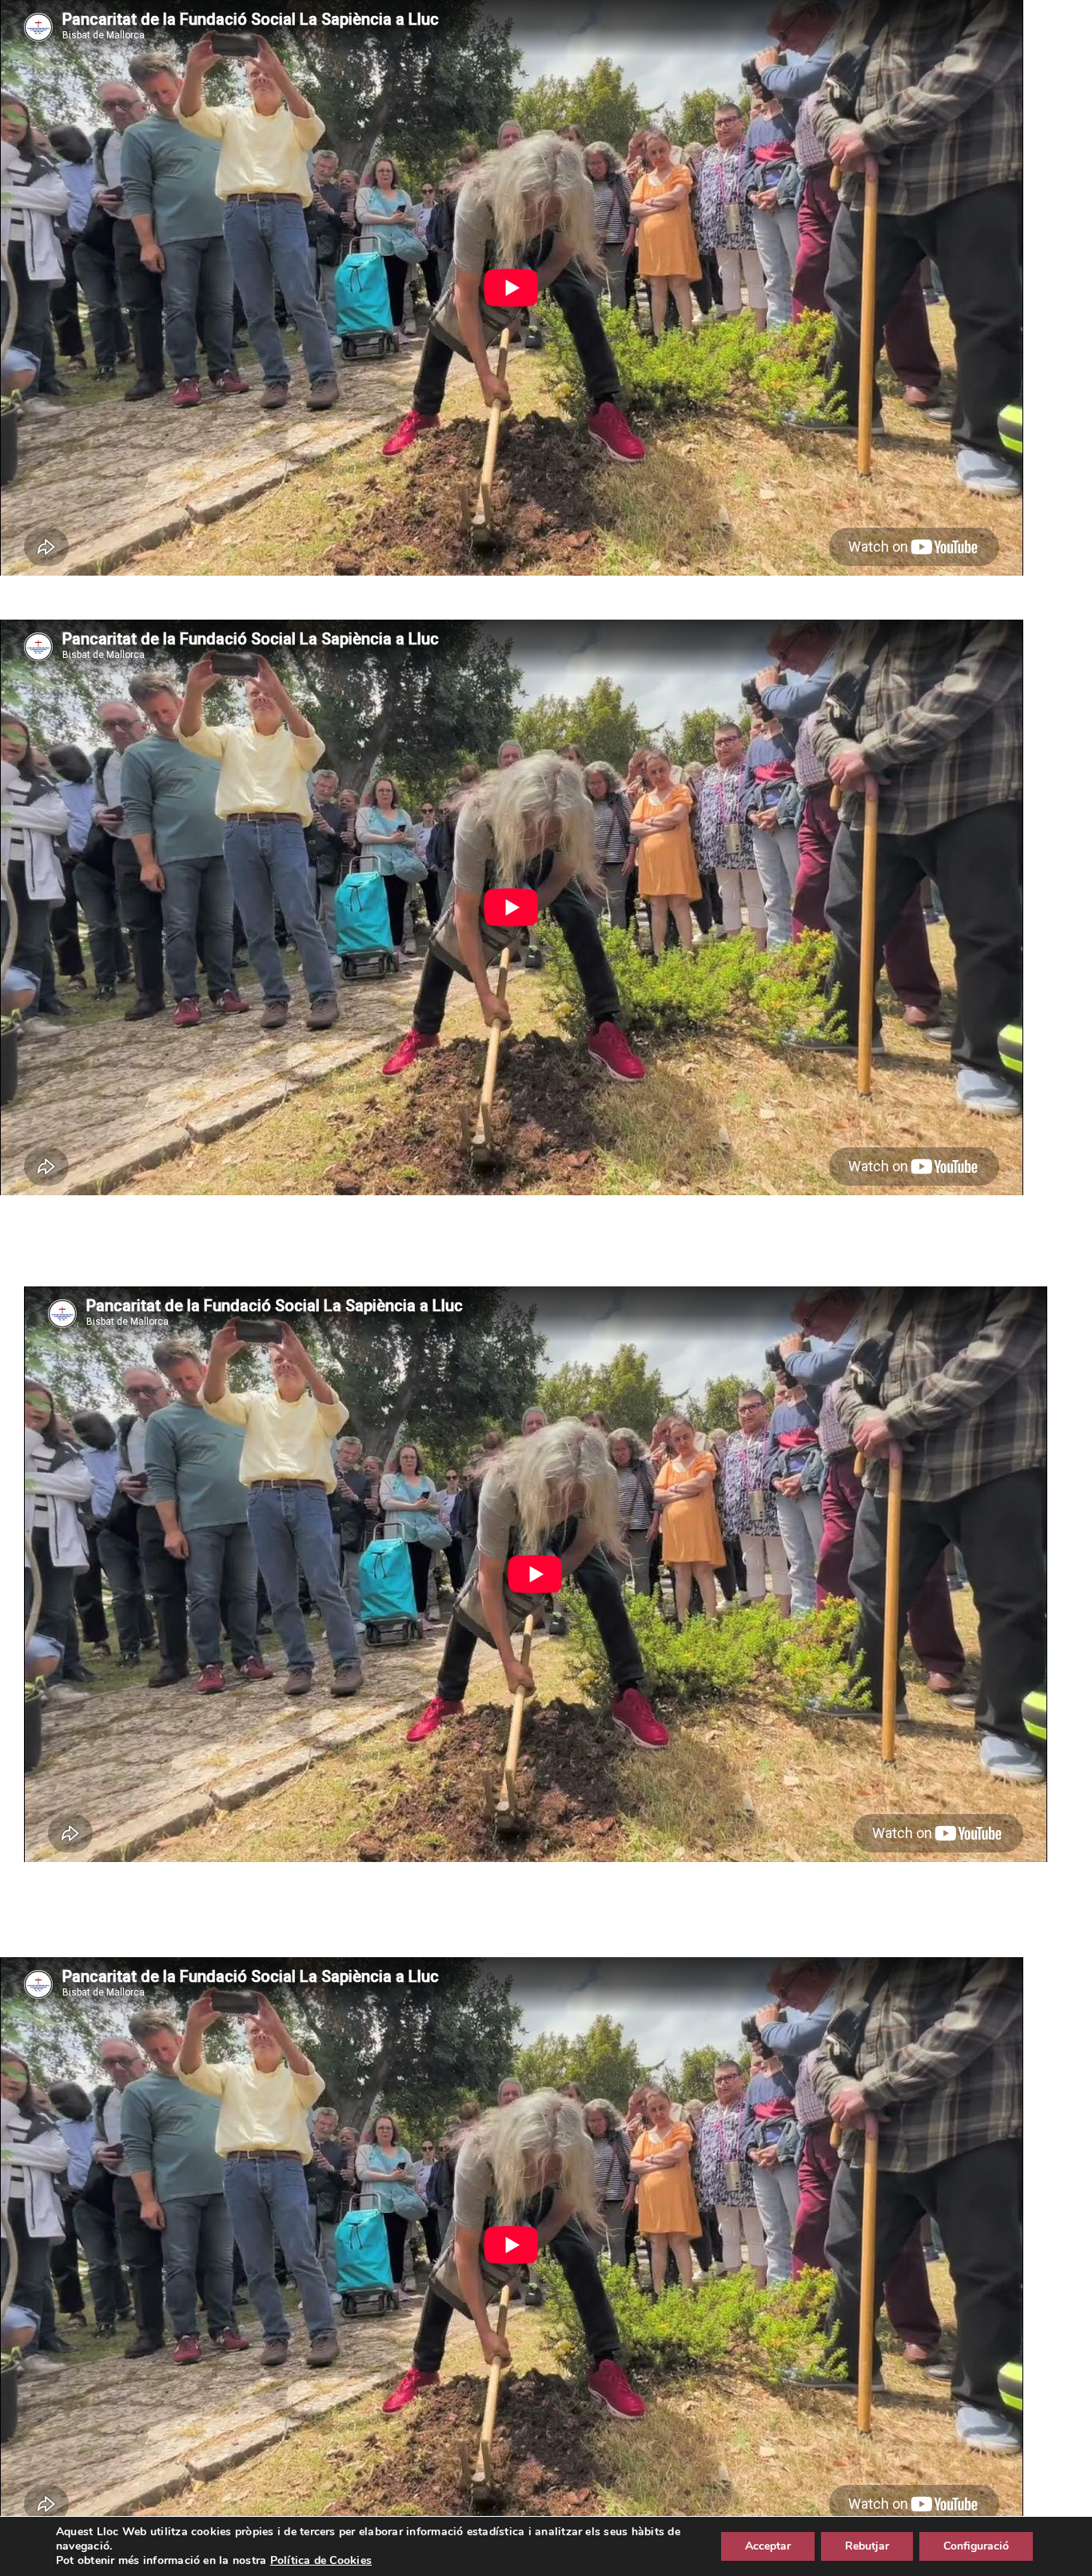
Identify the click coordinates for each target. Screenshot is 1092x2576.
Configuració (976, 2546)
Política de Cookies (321, 2560)
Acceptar (768, 2546)
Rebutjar (867, 2546)
